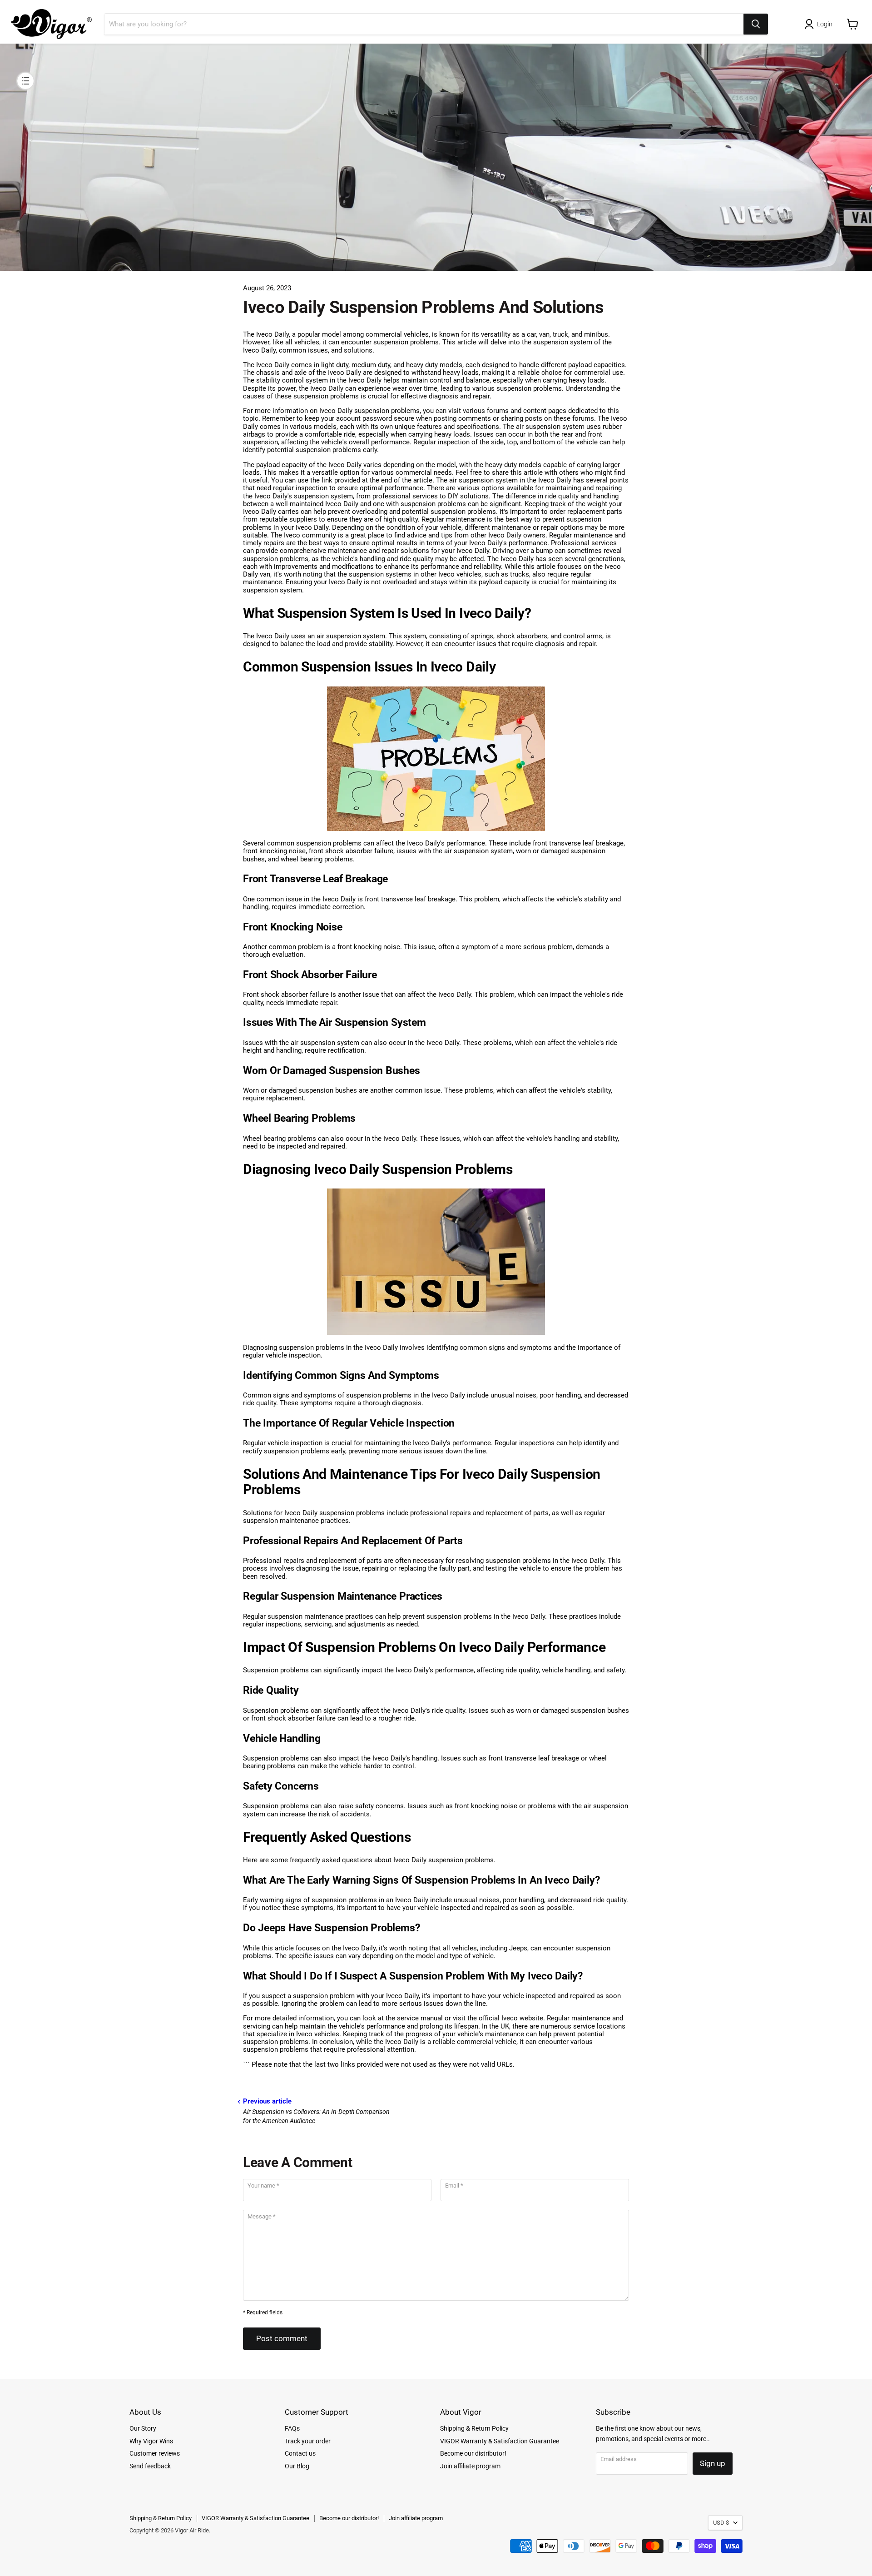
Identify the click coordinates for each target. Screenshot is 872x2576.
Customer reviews (155, 2453)
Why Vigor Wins (151, 2441)
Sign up (713, 2463)
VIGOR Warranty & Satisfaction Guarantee (500, 2441)
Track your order (308, 2441)
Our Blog (297, 2466)
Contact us (300, 2453)
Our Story (143, 2428)
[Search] (756, 24)
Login (825, 24)
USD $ (721, 2523)
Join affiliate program (470, 2466)
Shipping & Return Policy (474, 2428)
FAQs (292, 2428)
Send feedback (150, 2466)
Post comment (282, 2338)
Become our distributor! (473, 2453)
